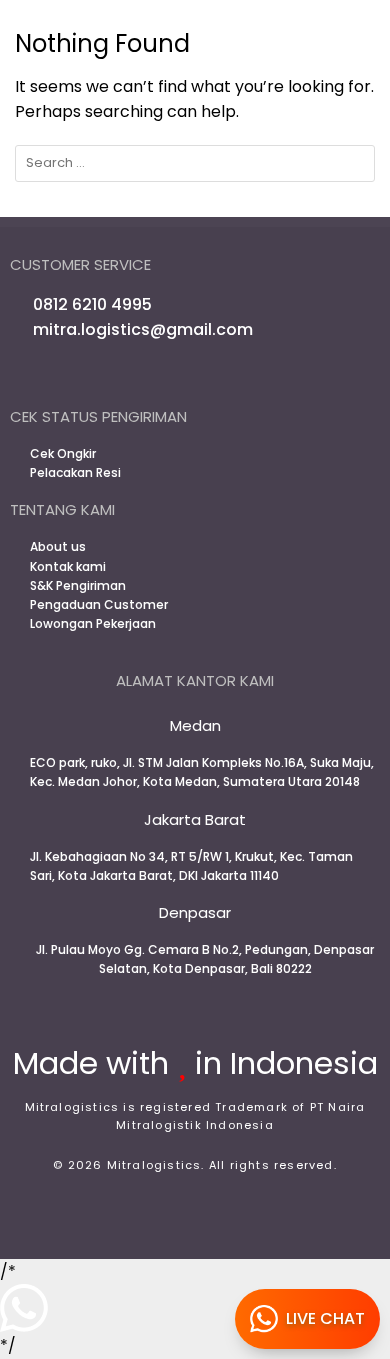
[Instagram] (169, 376)
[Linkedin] (221, 376)
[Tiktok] (247, 376)
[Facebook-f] (143, 376)
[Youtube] (195, 376)
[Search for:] (195, 163)
